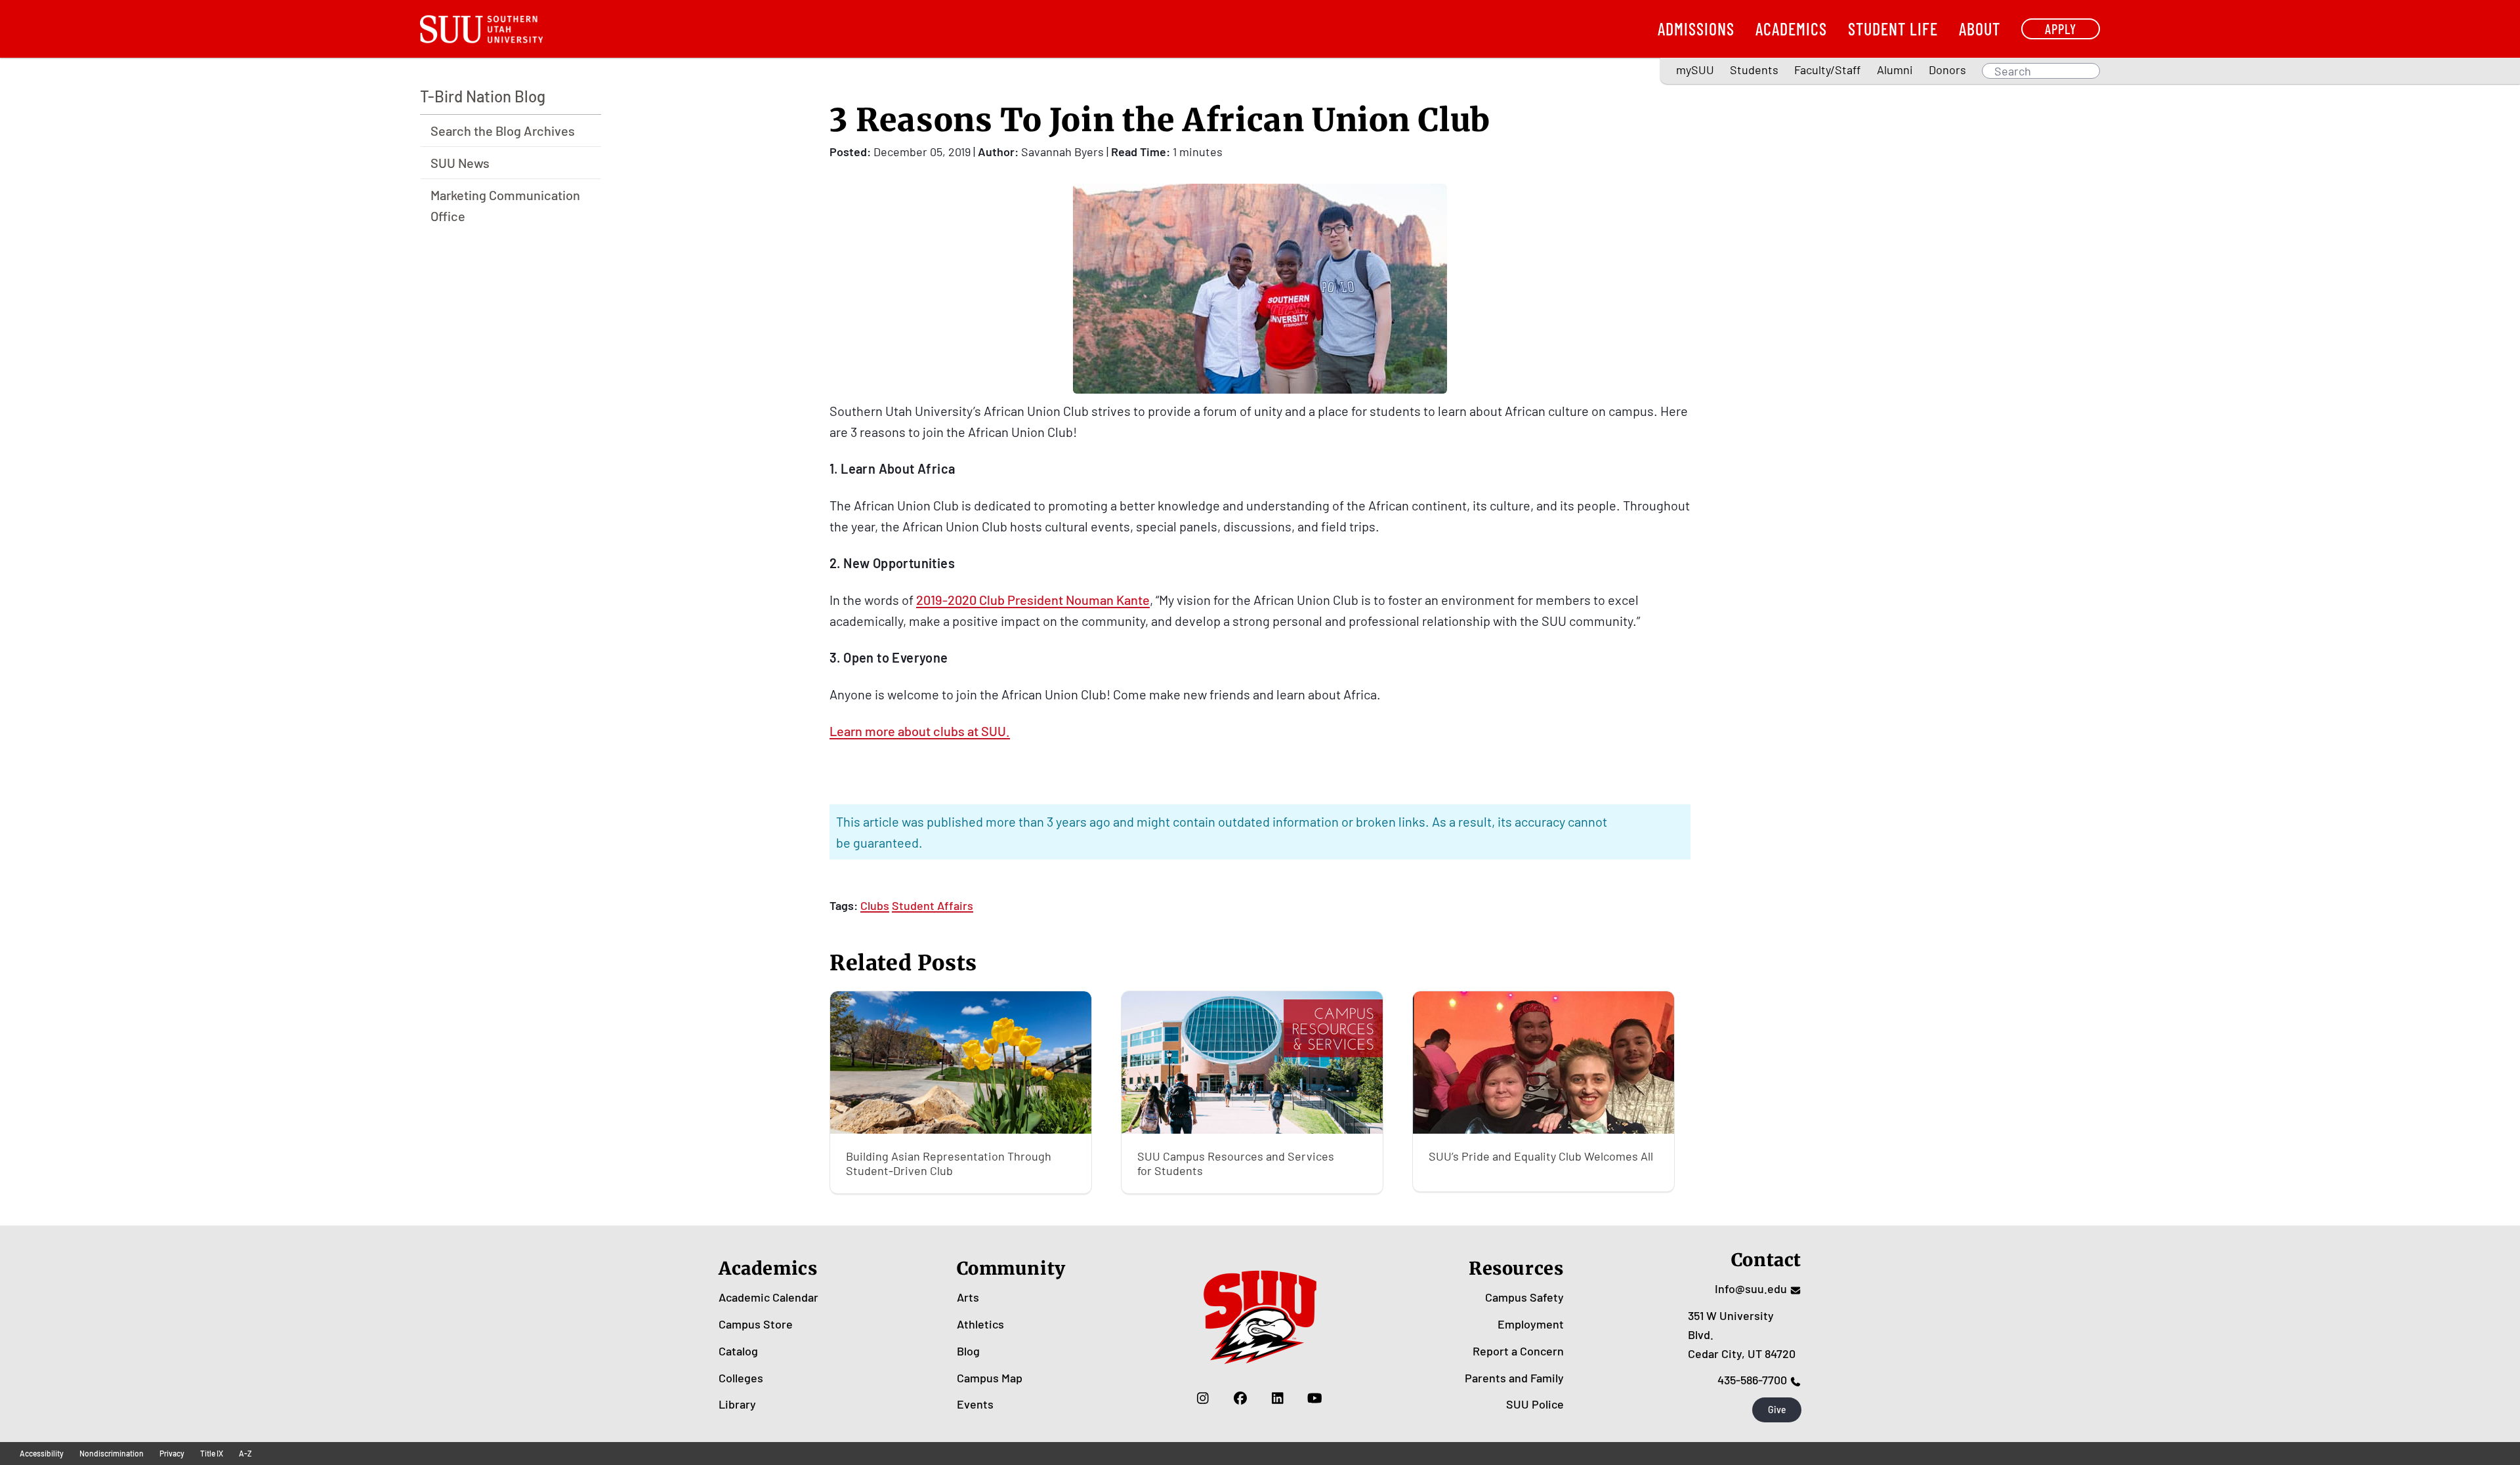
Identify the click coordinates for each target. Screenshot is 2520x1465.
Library (737, 1404)
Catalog (738, 1351)
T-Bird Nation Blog (483, 96)
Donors (1947, 70)
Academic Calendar (768, 1297)
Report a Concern (1518, 1351)
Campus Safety (1524, 1297)
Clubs (875, 905)
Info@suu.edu (1751, 1289)
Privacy (172, 1453)
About (1980, 29)
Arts (968, 1297)
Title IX (212, 1453)
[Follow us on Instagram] (1203, 1397)
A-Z (245, 1453)
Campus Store (756, 1324)
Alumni (1895, 70)
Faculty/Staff (1827, 70)
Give (1777, 1410)
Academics (1791, 29)
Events (975, 1404)
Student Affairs (933, 905)
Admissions (1696, 29)
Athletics (980, 1324)
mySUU (1695, 70)
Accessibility (42, 1453)
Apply (2061, 29)
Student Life (1893, 29)
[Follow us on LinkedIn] (1277, 1397)
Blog (968, 1351)
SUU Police (1535, 1404)
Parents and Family (1514, 1378)
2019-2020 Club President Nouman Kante (1033, 600)
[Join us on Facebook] (1240, 1397)
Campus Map (990, 1378)
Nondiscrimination (112, 1453)
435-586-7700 (1752, 1380)
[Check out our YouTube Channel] (1315, 1397)
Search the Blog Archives (503, 131)
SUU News (460, 163)
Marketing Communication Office (505, 205)
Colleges (741, 1378)
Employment (1531, 1324)
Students (1754, 70)
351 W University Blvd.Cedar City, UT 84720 (1742, 1334)
